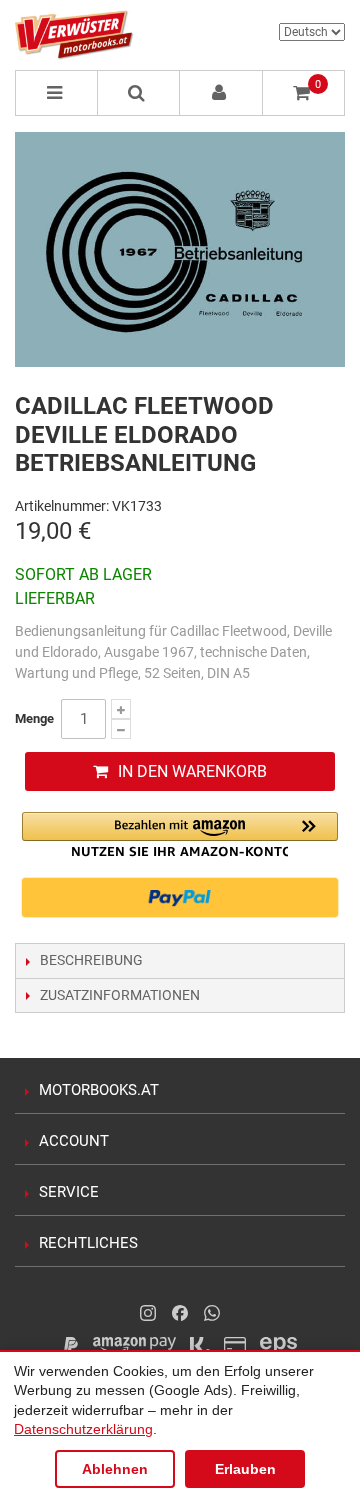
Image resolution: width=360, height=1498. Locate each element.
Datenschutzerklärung (83, 1429)
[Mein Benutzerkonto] (221, 93)
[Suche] (139, 93)
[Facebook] (180, 1313)
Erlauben (245, 1469)
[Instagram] (148, 1313)
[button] (180, 834)
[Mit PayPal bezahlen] (180, 898)
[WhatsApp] (212, 1313)
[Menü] (56, 93)
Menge (34, 718)
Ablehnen (115, 1469)
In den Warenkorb (192, 771)
